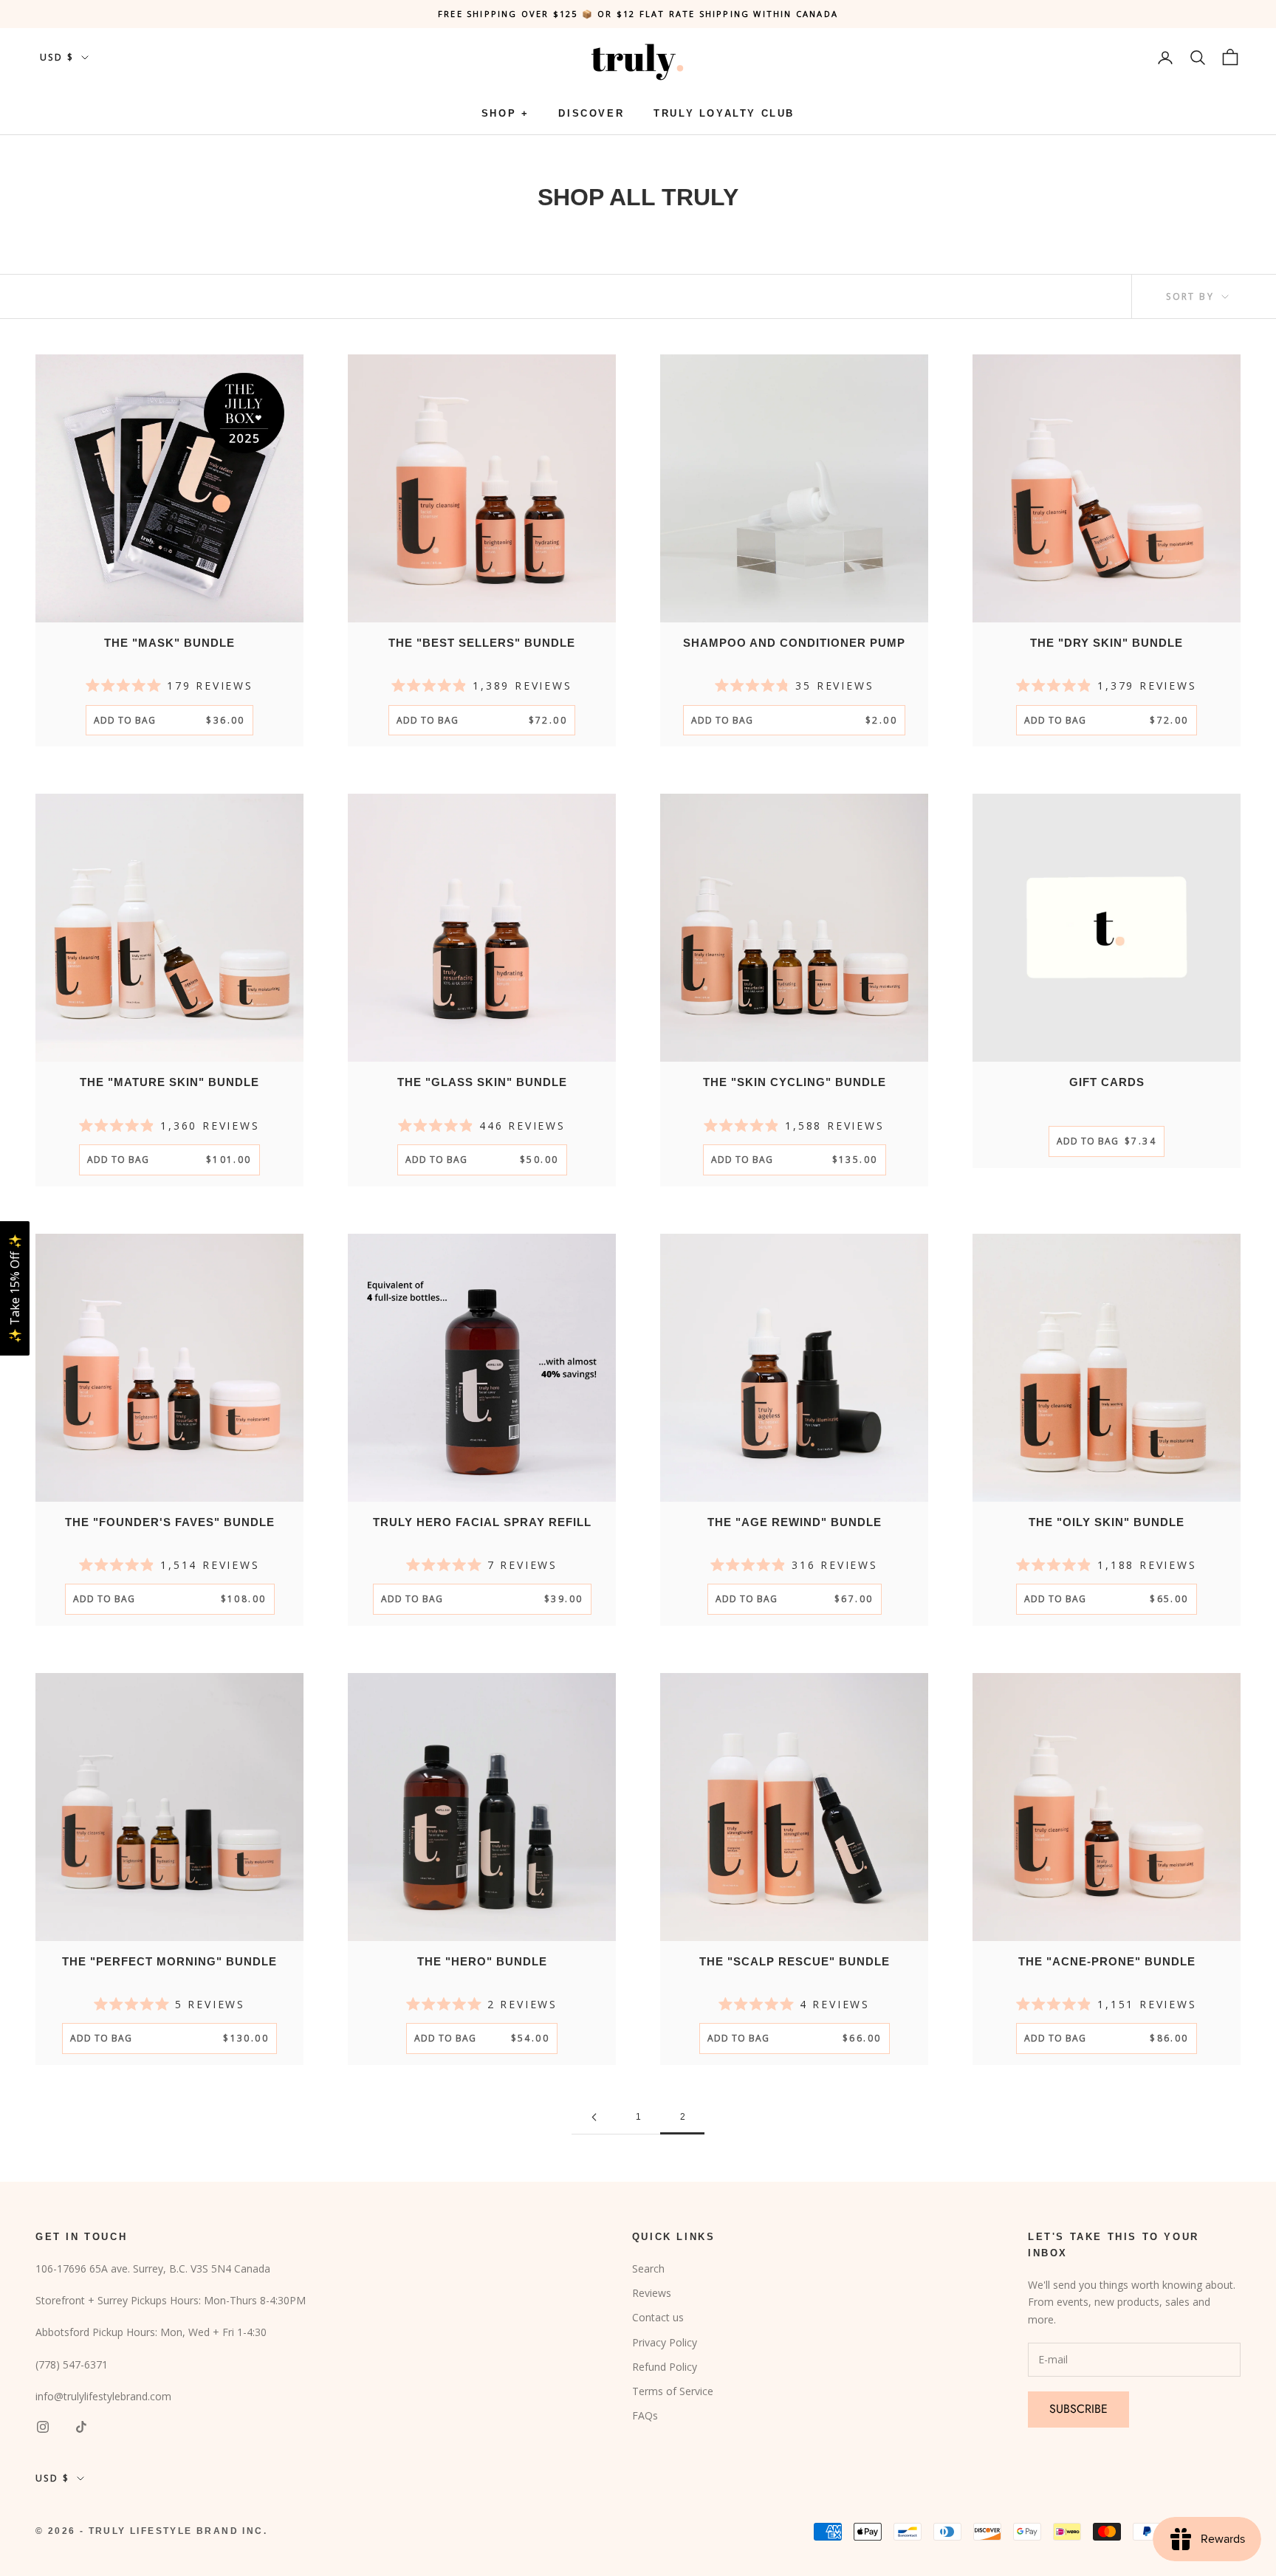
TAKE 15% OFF (786, 1369)
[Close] (920, 1171)
